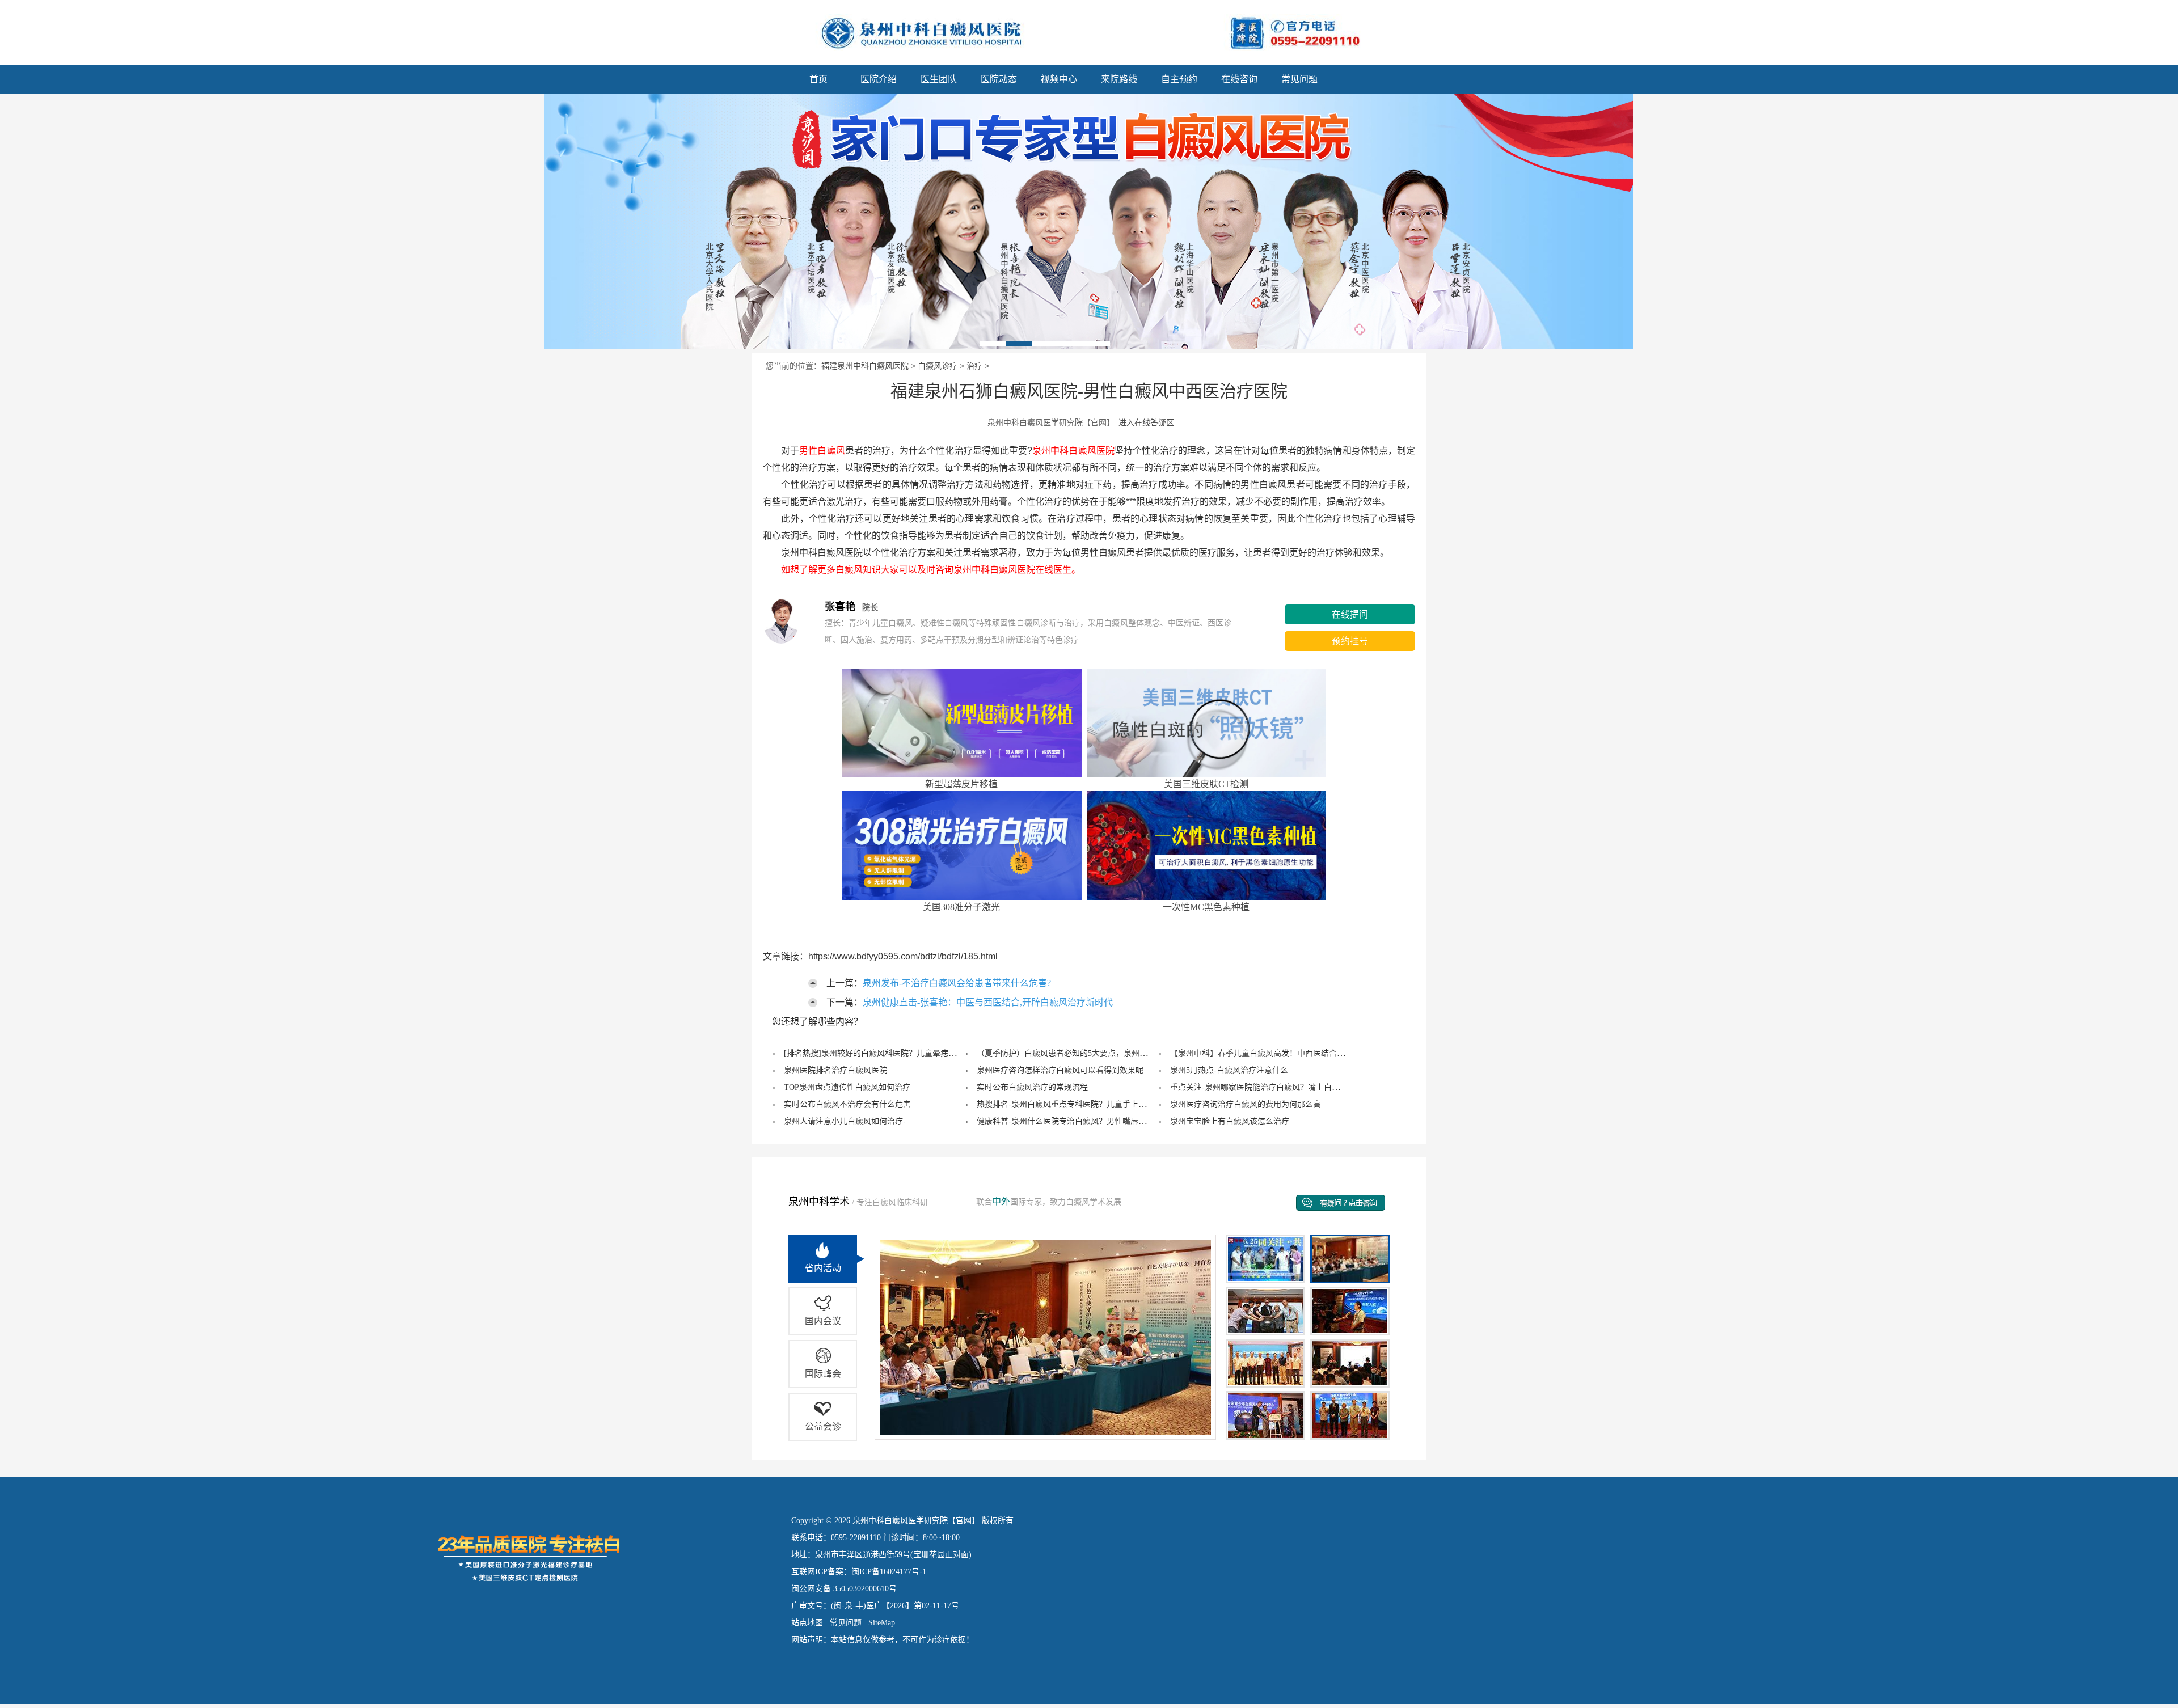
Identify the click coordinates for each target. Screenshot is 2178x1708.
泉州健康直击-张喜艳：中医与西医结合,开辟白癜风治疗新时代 (988, 1002)
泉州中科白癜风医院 (1073, 451)
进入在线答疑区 (1146, 422)
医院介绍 (879, 79)
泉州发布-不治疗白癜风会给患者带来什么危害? (957, 983)
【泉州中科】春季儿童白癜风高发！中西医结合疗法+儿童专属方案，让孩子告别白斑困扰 (1327, 1053)
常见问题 (1299, 79)
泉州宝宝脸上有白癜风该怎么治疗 (1230, 1121)
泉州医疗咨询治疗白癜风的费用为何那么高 (1246, 1104)
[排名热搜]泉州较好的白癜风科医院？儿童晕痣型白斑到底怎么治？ (902, 1053)
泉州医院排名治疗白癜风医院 (835, 1070)
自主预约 (1179, 79)
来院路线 (1119, 79)
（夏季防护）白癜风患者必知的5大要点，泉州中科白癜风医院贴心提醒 (1102, 1053)
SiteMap (882, 1623)
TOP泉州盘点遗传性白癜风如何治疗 (847, 1087)
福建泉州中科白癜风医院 (865, 366)
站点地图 (807, 1623)
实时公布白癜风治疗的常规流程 (1032, 1087)
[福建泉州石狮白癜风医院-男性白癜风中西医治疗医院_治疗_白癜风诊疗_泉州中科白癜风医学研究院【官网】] (394, 31)
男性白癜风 (822, 451)
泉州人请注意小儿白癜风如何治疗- (845, 1121)
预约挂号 (1350, 641)
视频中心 (1059, 79)
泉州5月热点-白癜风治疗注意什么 (1229, 1070)
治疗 (974, 366)
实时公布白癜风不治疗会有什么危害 (847, 1104)
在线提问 (1350, 614)
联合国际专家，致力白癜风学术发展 (1049, 1202)
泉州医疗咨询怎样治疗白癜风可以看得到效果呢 (1060, 1070)
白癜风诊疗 (938, 366)
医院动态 (999, 79)
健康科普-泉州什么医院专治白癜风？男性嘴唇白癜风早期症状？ (1089, 1121)
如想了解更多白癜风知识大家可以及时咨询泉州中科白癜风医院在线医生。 (922, 570)
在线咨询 (1239, 79)
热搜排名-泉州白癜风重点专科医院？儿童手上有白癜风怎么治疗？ (1093, 1104)
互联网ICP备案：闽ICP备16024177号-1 (859, 1572)
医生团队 (939, 79)
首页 (818, 79)
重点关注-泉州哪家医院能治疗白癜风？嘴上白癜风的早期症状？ (1283, 1087)
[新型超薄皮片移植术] (1089, 221)
